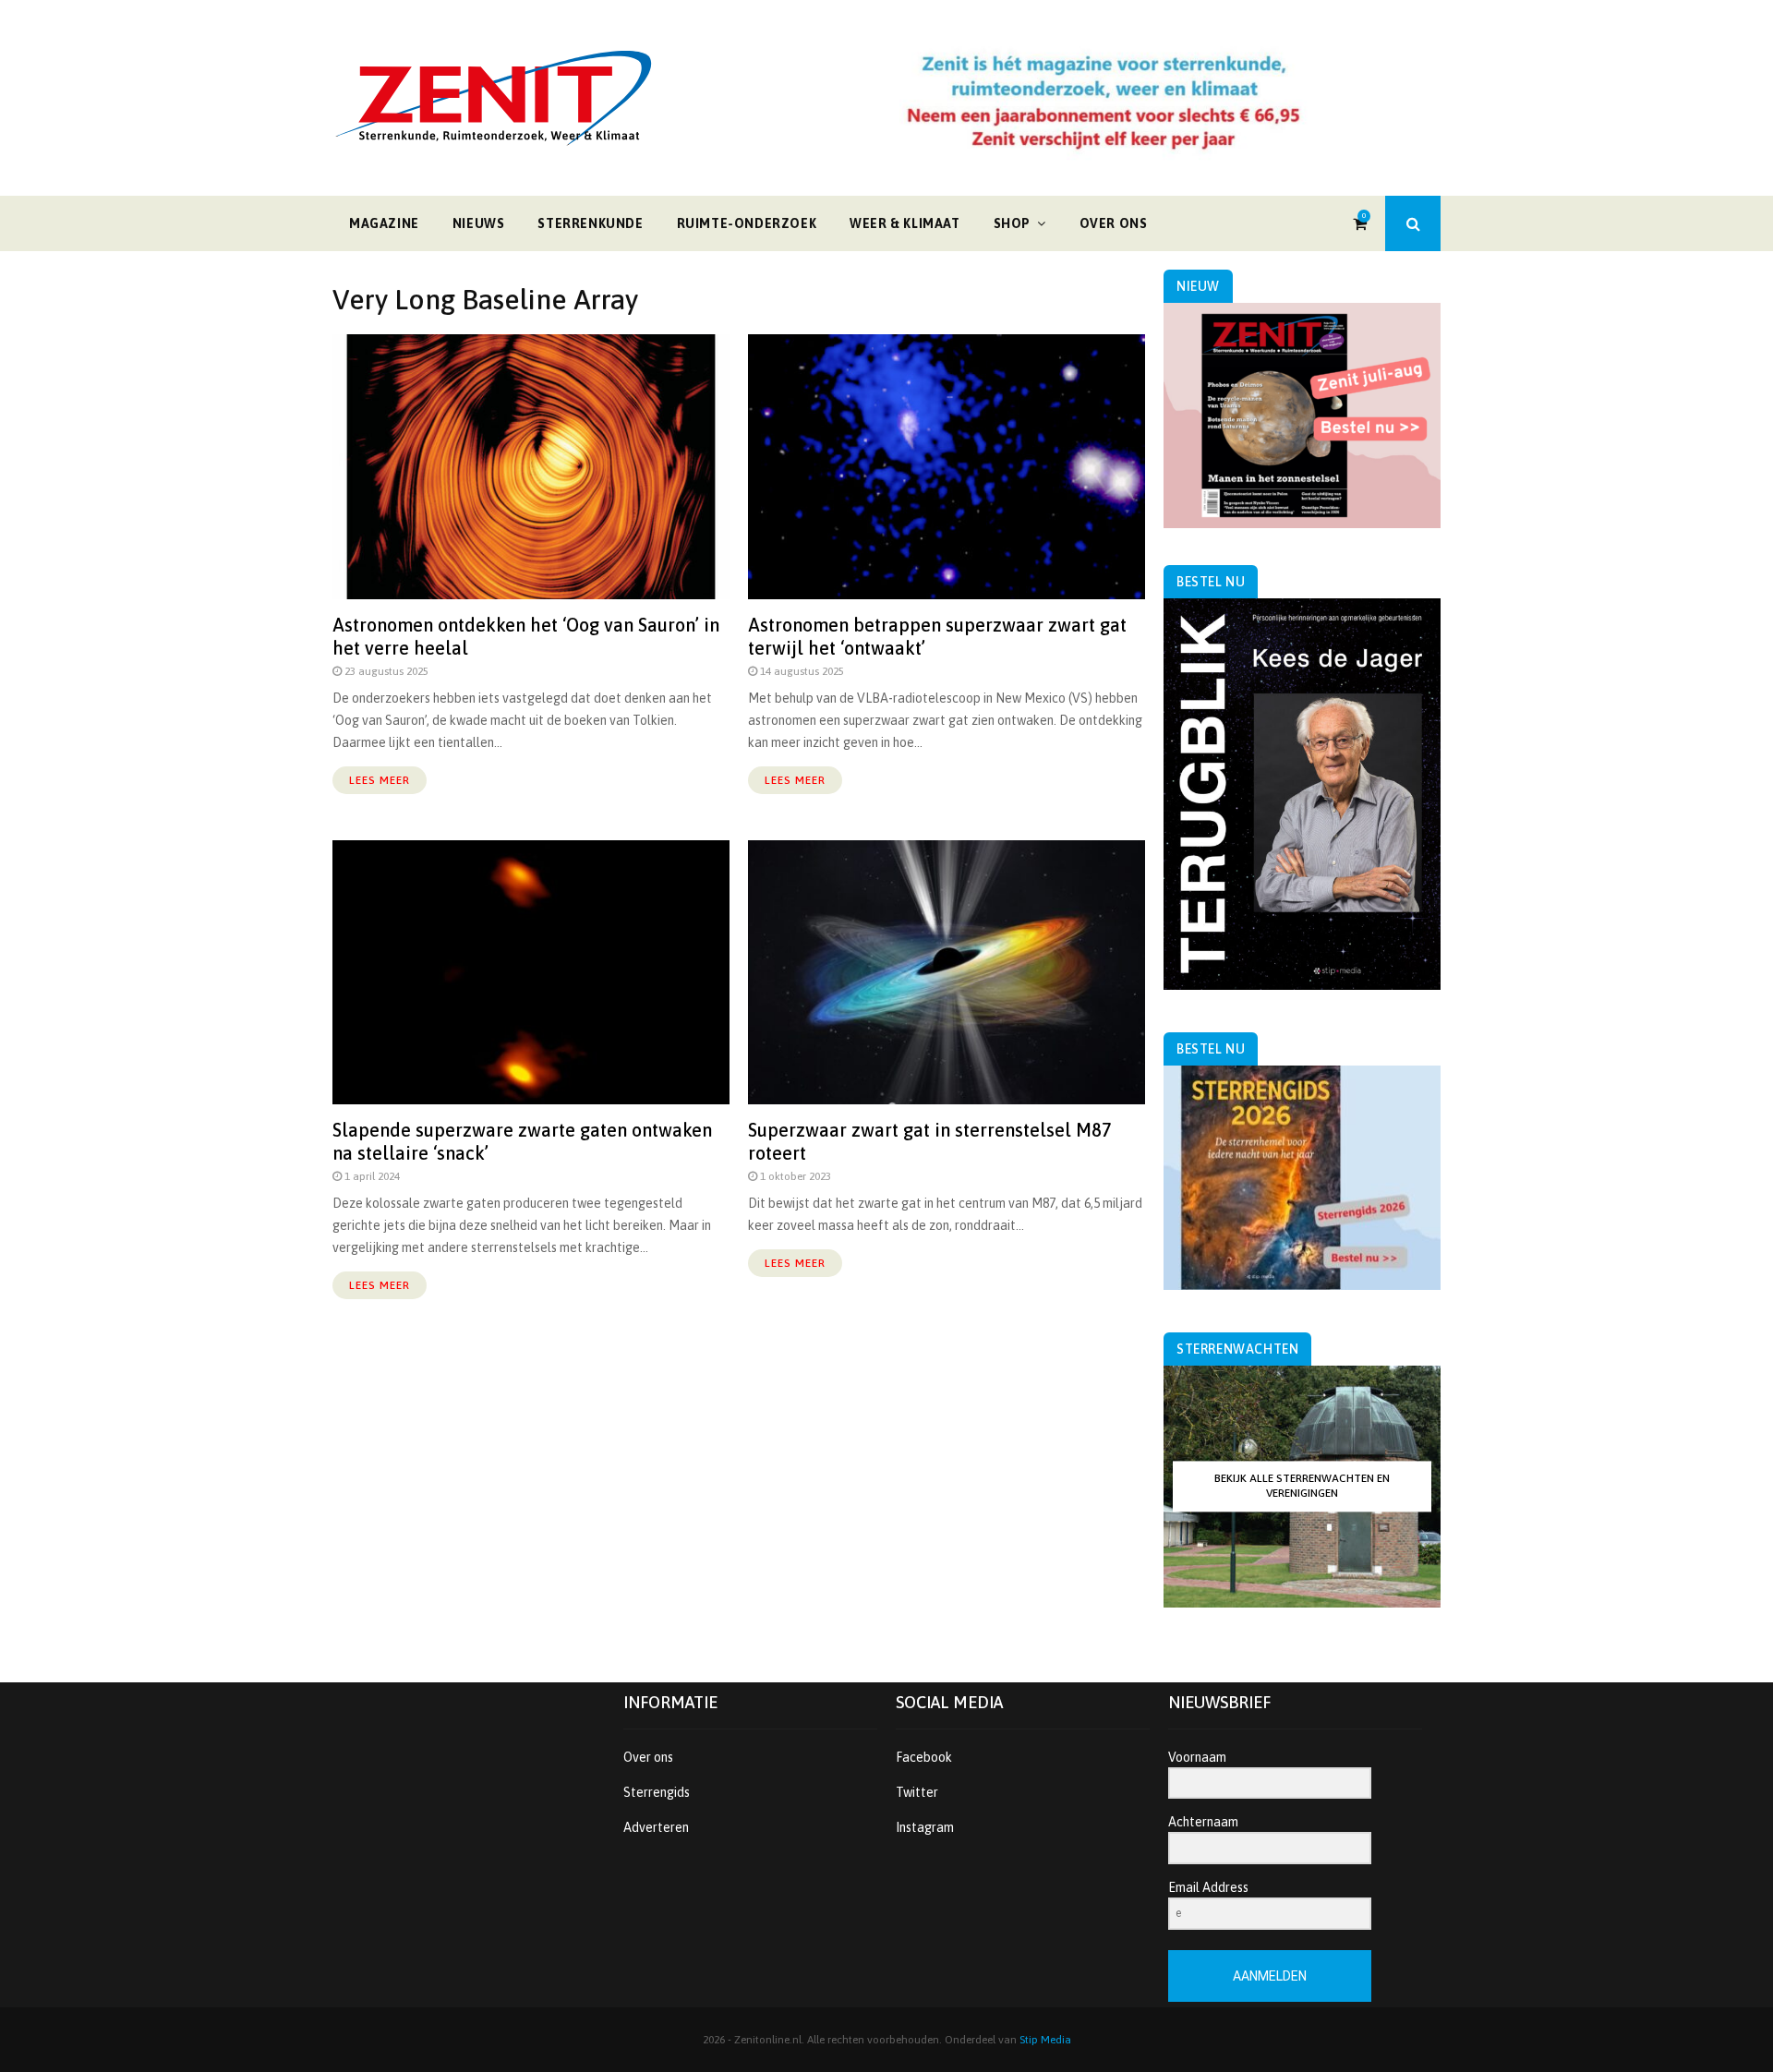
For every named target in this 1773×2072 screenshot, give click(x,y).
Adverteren (656, 1827)
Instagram (925, 1827)
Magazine (384, 223)
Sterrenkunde (590, 223)
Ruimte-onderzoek (747, 223)
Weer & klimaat (905, 223)
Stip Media (1045, 2040)
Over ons (1114, 223)
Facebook (924, 1757)
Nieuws (479, 223)
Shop (1012, 223)
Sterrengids (657, 1792)
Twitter (917, 1792)
